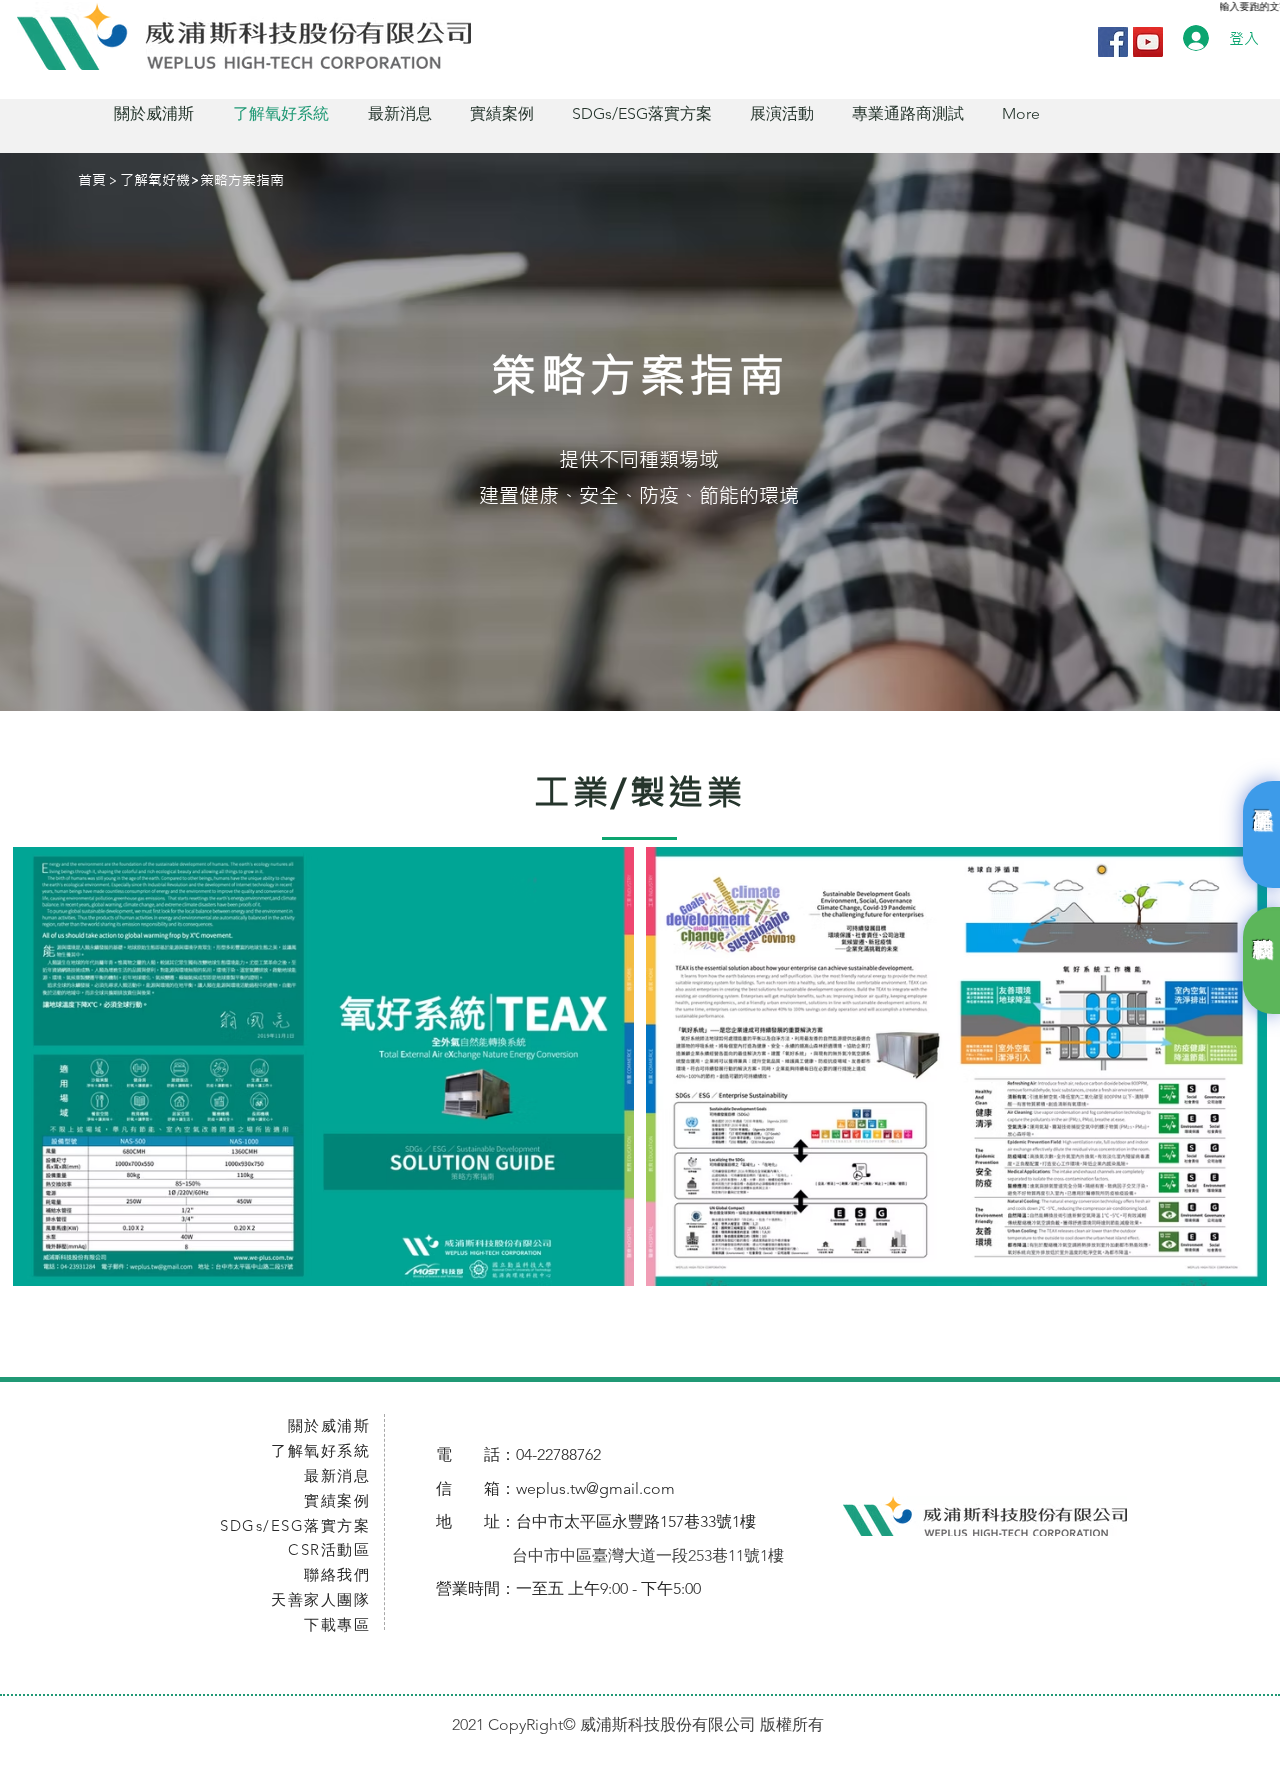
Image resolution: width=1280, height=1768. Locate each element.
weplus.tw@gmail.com (595, 1488)
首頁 (92, 180)
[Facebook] (1113, 42)
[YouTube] (1148, 42)
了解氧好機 (155, 180)
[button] (153, 114)
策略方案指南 (242, 180)
